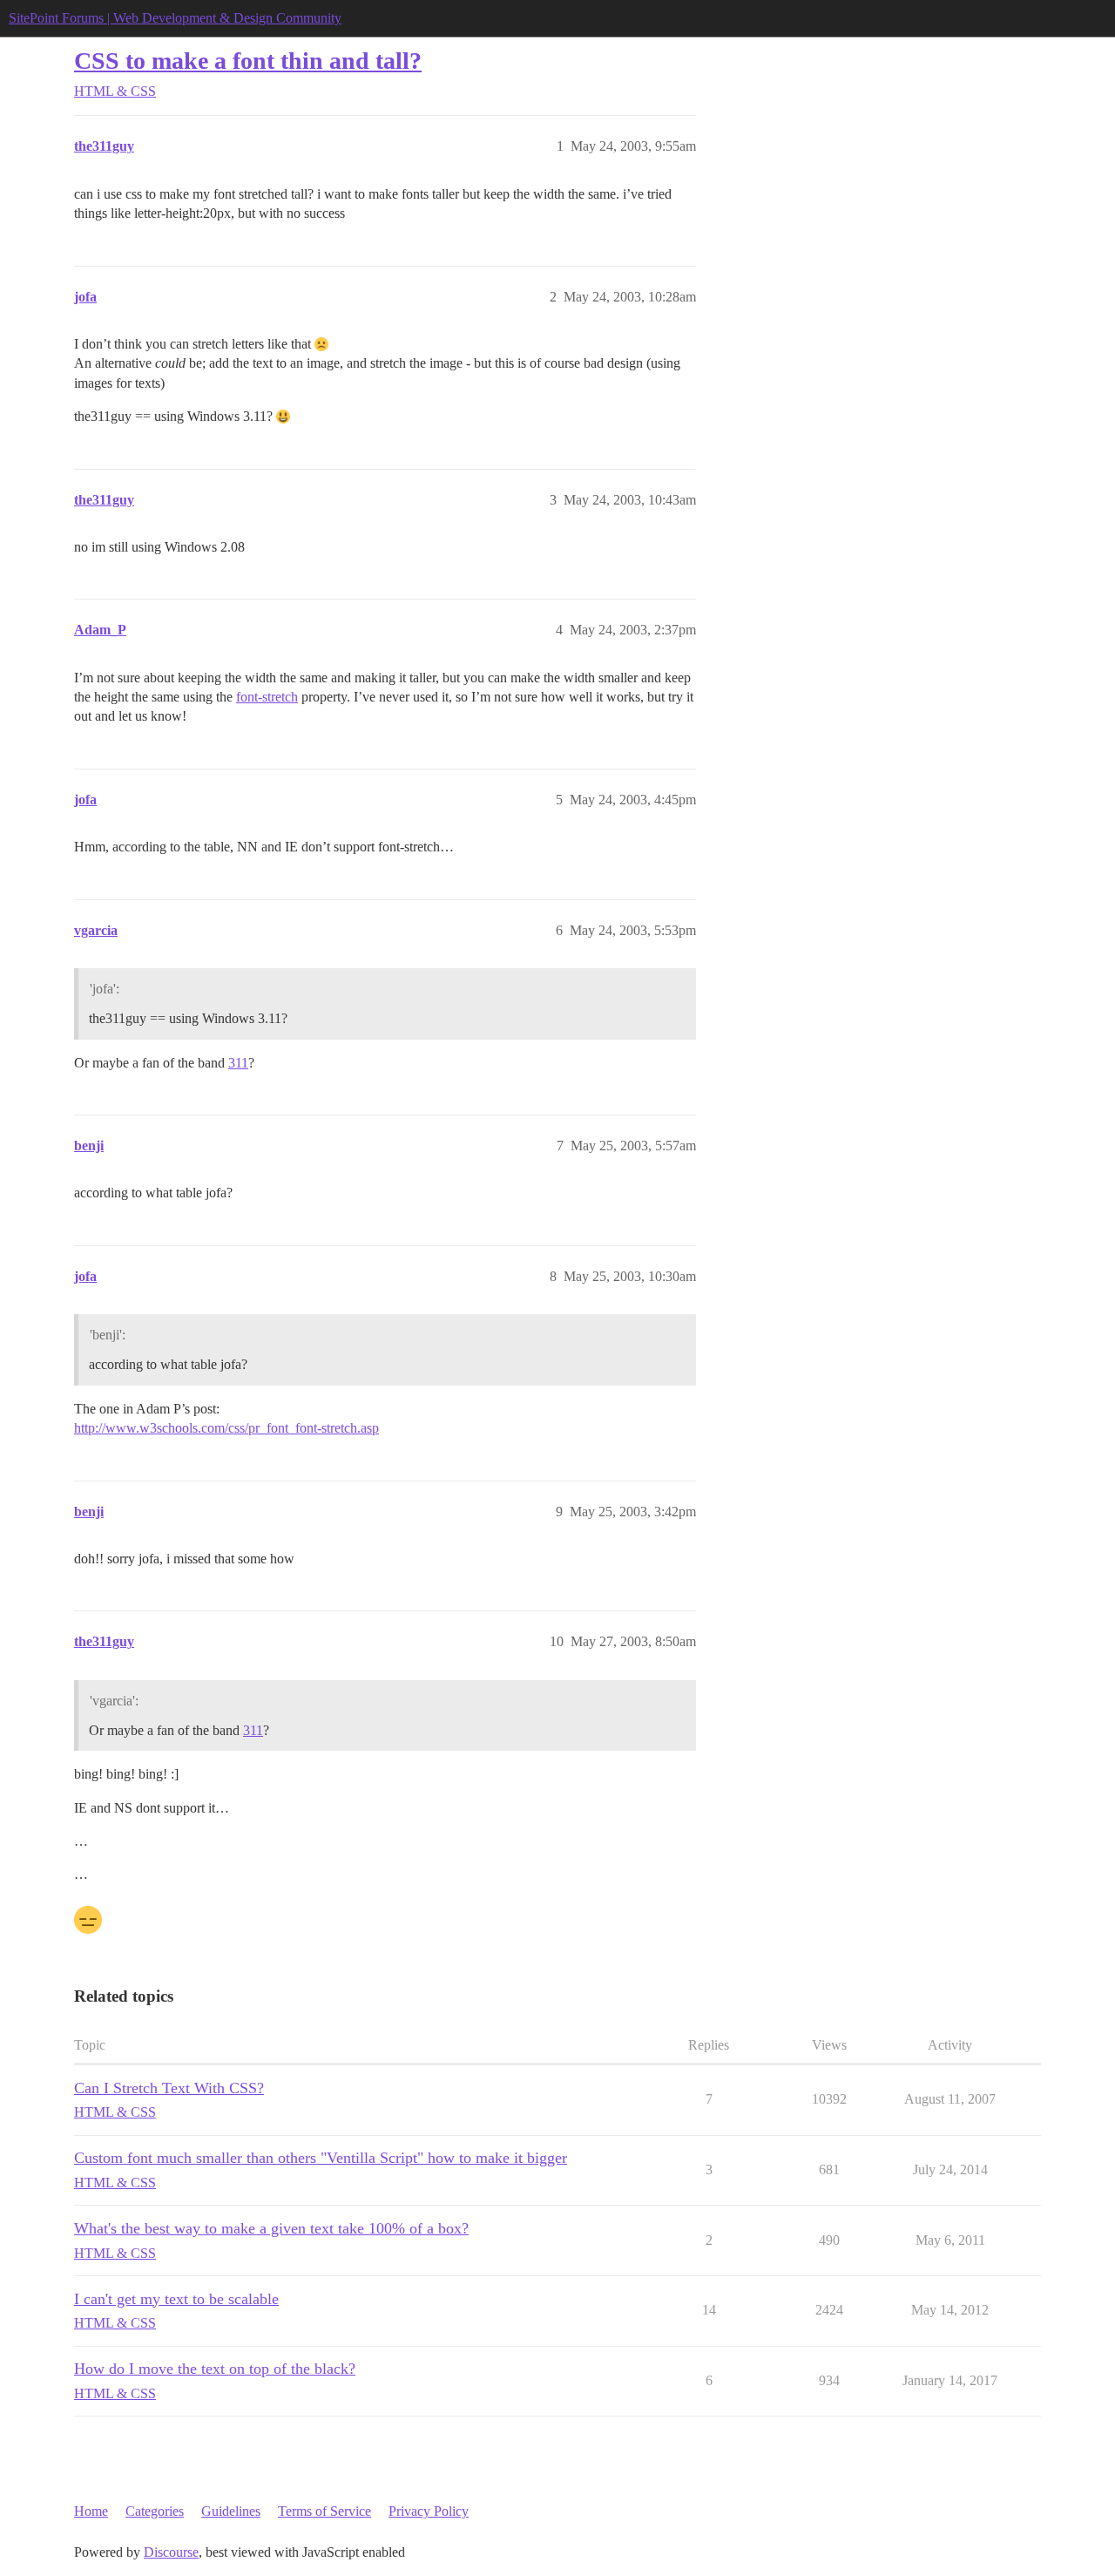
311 (238, 1063)
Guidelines (231, 2511)
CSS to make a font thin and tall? (248, 61)
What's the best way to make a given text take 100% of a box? (271, 2228)
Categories (155, 2511)
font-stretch (267, 697)
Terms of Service (324, 2511)
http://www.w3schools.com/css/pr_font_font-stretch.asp (226, 1428)
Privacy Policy (429, 2511)
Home (91, 2511)
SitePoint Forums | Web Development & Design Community (175, 18)
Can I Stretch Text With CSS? (169, 2088)
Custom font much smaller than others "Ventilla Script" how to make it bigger (321, 2158)
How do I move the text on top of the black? (215, 2369)
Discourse (171, 2552)
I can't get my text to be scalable (176, 2299)
